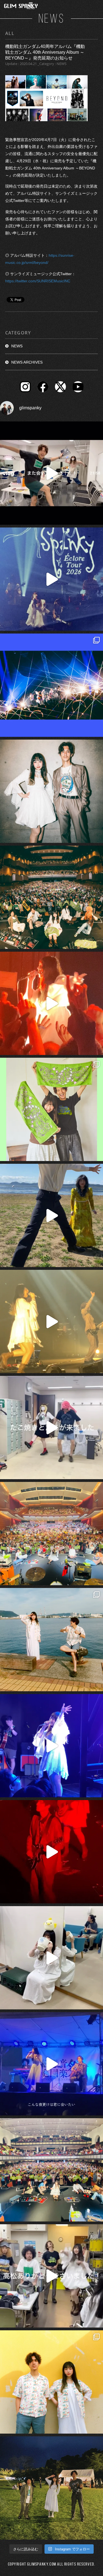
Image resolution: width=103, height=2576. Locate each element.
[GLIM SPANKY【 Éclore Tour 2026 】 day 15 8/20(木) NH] (51, 1640)
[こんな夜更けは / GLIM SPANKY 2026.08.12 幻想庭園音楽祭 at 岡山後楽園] (51, 2064)
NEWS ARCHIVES (27, 362)
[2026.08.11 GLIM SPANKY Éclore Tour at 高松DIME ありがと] (51, 2276)
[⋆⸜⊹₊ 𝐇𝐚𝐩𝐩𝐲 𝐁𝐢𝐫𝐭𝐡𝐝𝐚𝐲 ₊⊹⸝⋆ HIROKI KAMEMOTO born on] (51, 1215)
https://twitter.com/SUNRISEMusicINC (38, 281)
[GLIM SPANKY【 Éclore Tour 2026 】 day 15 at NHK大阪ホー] (51, 1534)
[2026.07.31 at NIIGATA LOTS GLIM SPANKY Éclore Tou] (51, 1003)
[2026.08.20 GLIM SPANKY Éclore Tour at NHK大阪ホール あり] (51, 1428)
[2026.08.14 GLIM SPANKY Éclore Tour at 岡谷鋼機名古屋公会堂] (51, 1958)
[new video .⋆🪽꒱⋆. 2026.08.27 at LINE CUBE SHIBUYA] (51, 579)
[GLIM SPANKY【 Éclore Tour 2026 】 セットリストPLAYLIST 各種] (51, 791)
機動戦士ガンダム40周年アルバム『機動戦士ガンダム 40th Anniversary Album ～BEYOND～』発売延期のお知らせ (45, 52)
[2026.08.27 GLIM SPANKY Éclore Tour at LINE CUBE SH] (51, 473)
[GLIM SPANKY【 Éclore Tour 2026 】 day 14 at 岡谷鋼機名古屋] (51, 2170)
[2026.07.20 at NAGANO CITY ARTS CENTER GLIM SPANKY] (51, 1321)
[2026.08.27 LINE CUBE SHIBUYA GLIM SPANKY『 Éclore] (51, 685)
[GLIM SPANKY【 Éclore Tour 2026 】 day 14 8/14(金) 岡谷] (51, 2382)
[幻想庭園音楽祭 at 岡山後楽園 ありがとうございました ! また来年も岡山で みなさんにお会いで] (51, 2488)
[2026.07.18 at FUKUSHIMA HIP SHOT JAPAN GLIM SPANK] (51, 1746)
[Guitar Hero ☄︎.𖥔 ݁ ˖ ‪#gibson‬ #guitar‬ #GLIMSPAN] (51, 1852)
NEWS (17, 346)
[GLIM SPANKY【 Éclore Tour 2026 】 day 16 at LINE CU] (51, 897)
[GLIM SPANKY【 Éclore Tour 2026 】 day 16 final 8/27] (51, 1109)
